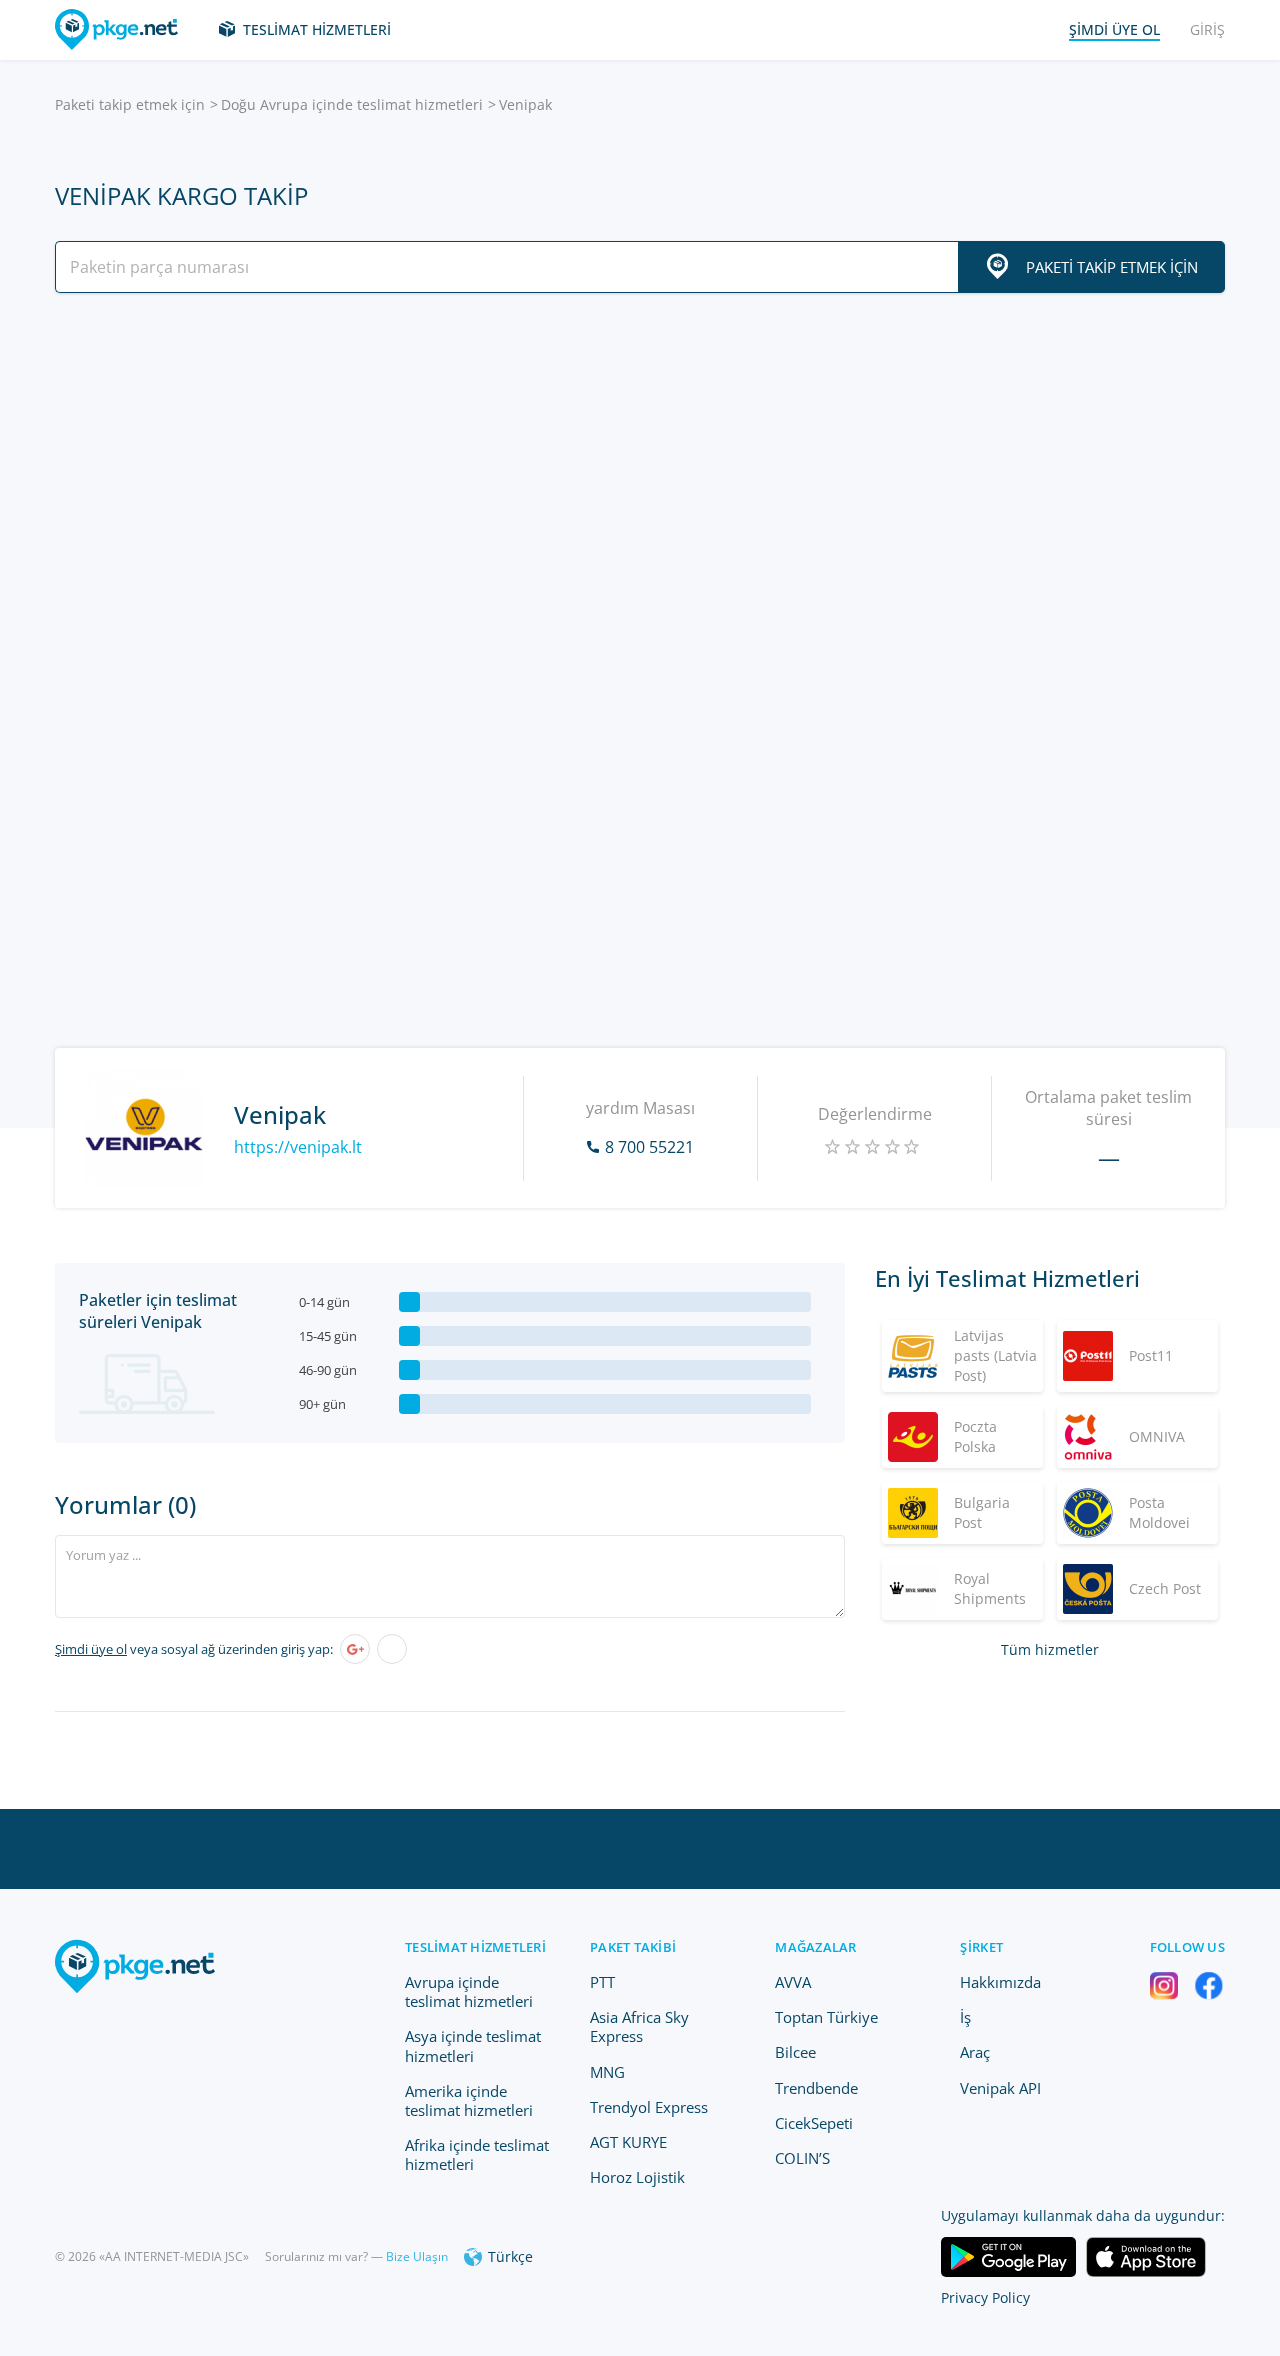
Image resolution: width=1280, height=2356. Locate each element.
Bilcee (795, 2052)
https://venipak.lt (298, 1147)
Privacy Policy (985, 2297)
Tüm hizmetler (1050, 1649)
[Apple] (392, 1649)
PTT (602, 1982)
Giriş (1207, 29)
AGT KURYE (628, 2142)
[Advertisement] (640, 483)
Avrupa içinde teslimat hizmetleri (469, 1991)
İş (965, 2017)
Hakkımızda (1000, 1982)
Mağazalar (815, 1947)
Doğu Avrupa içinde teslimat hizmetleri (352, 104)
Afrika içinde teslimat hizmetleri (477, 2154)
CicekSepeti (814, 2123)
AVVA (793, 1982)
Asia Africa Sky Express (639, 2026)
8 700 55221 (649, 1147)
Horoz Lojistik (637, 2177)
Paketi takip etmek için (130, 104)
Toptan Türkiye (826, 2017)
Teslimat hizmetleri (317, 29)
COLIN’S (802, 2158)
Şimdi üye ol (91, 1649)
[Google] (355, 1649)
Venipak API (1000, 2088)
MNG (607, 2072)
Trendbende (816, 2088)
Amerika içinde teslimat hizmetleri (469, 2100)
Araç (975, 2052)
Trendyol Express (649, 2107)
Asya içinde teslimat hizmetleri (473, 2045)
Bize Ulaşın (417, 2256)
